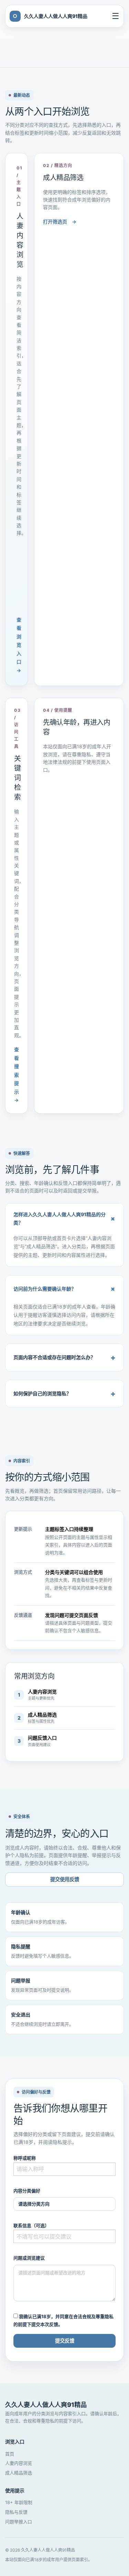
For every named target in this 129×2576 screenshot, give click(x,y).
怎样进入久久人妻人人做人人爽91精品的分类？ (66, 1219)
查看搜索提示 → (17, 1075)
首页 (10, 2454)
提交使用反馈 (65, 1879)
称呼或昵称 (25, 2158)
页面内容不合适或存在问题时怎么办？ (64, 1357)
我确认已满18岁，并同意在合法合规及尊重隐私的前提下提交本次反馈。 (63, 2320)
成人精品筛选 (19, 2473)
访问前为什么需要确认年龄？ (66, 1289)
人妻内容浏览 (19, 2463)
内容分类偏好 (27, 2191)
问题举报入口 (19, 2522)
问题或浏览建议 (29, 2258)
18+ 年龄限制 (19, 2502)
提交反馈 (65, 2341)
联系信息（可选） (31, 2225)
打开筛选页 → (60, 222)
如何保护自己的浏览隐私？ (64, 1394)
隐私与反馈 (16, 2512)
